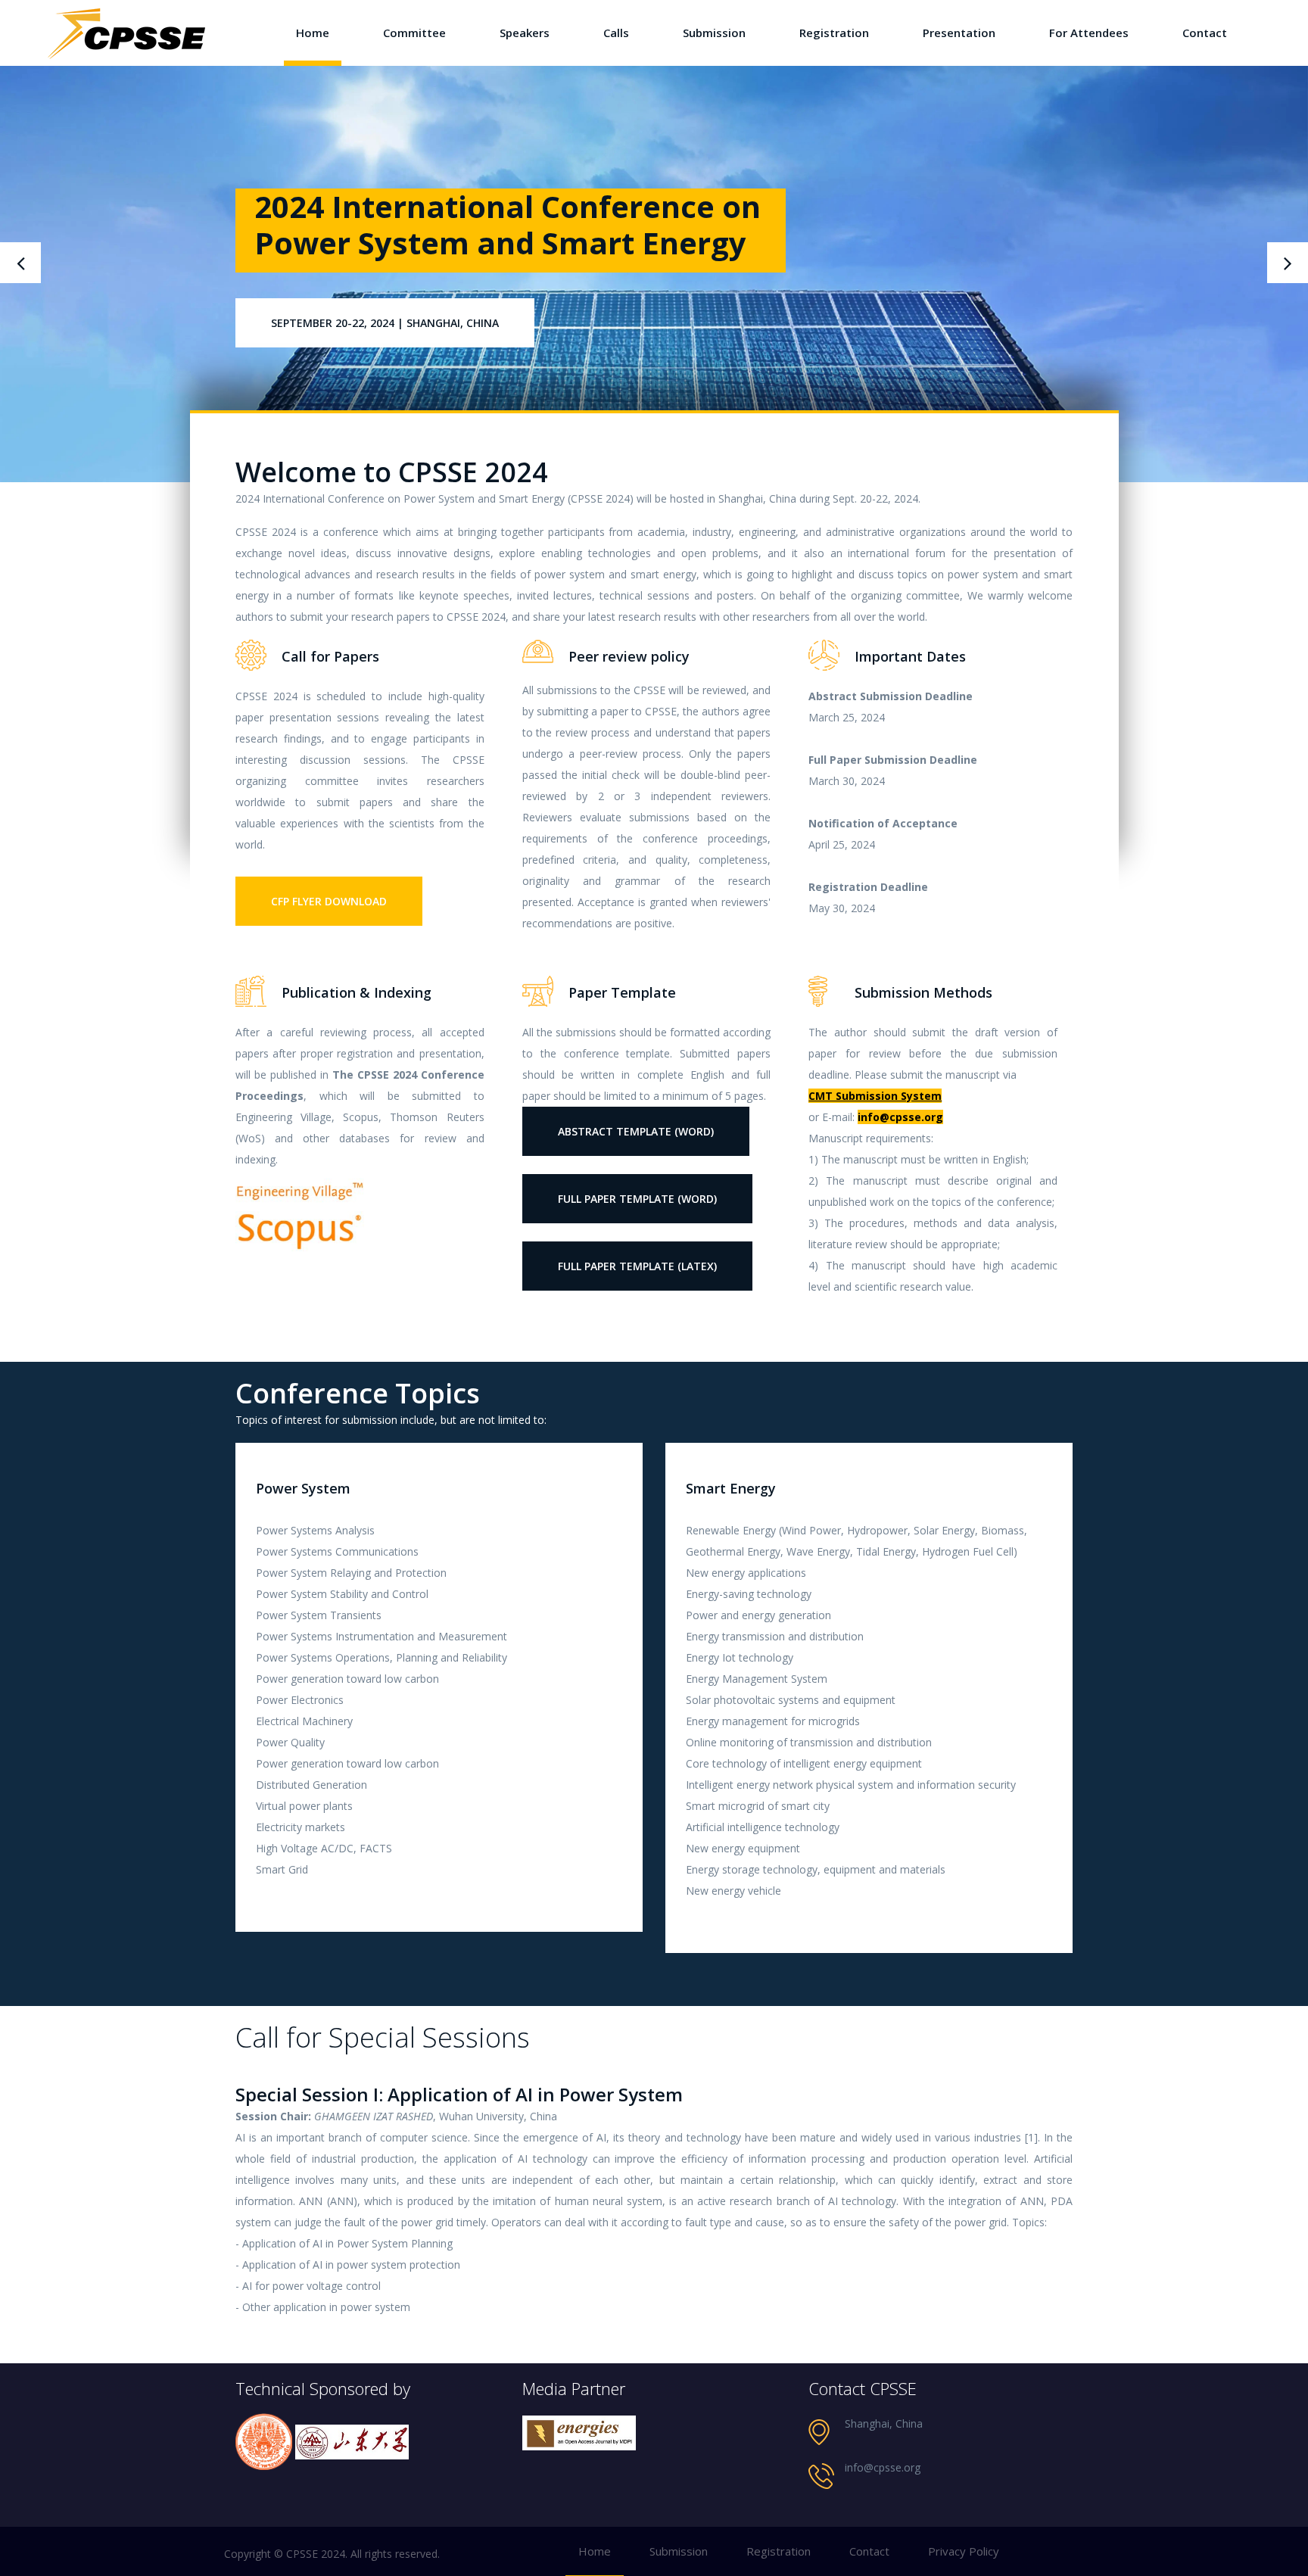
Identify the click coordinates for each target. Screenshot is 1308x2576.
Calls (616, 33)
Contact (1205, 33)
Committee (414, 33)
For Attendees (1089, 33)
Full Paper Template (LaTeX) (637, 1266)
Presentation (959, 33)
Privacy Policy (964, 2551)
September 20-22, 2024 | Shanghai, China (385, 361)
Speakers (525, 33)
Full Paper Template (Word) (637, 1199)
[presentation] (20, 263)
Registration (834, 33)
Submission (714, 33)
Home (313, 33)
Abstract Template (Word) (636, 1131)
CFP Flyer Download (329, 901)
